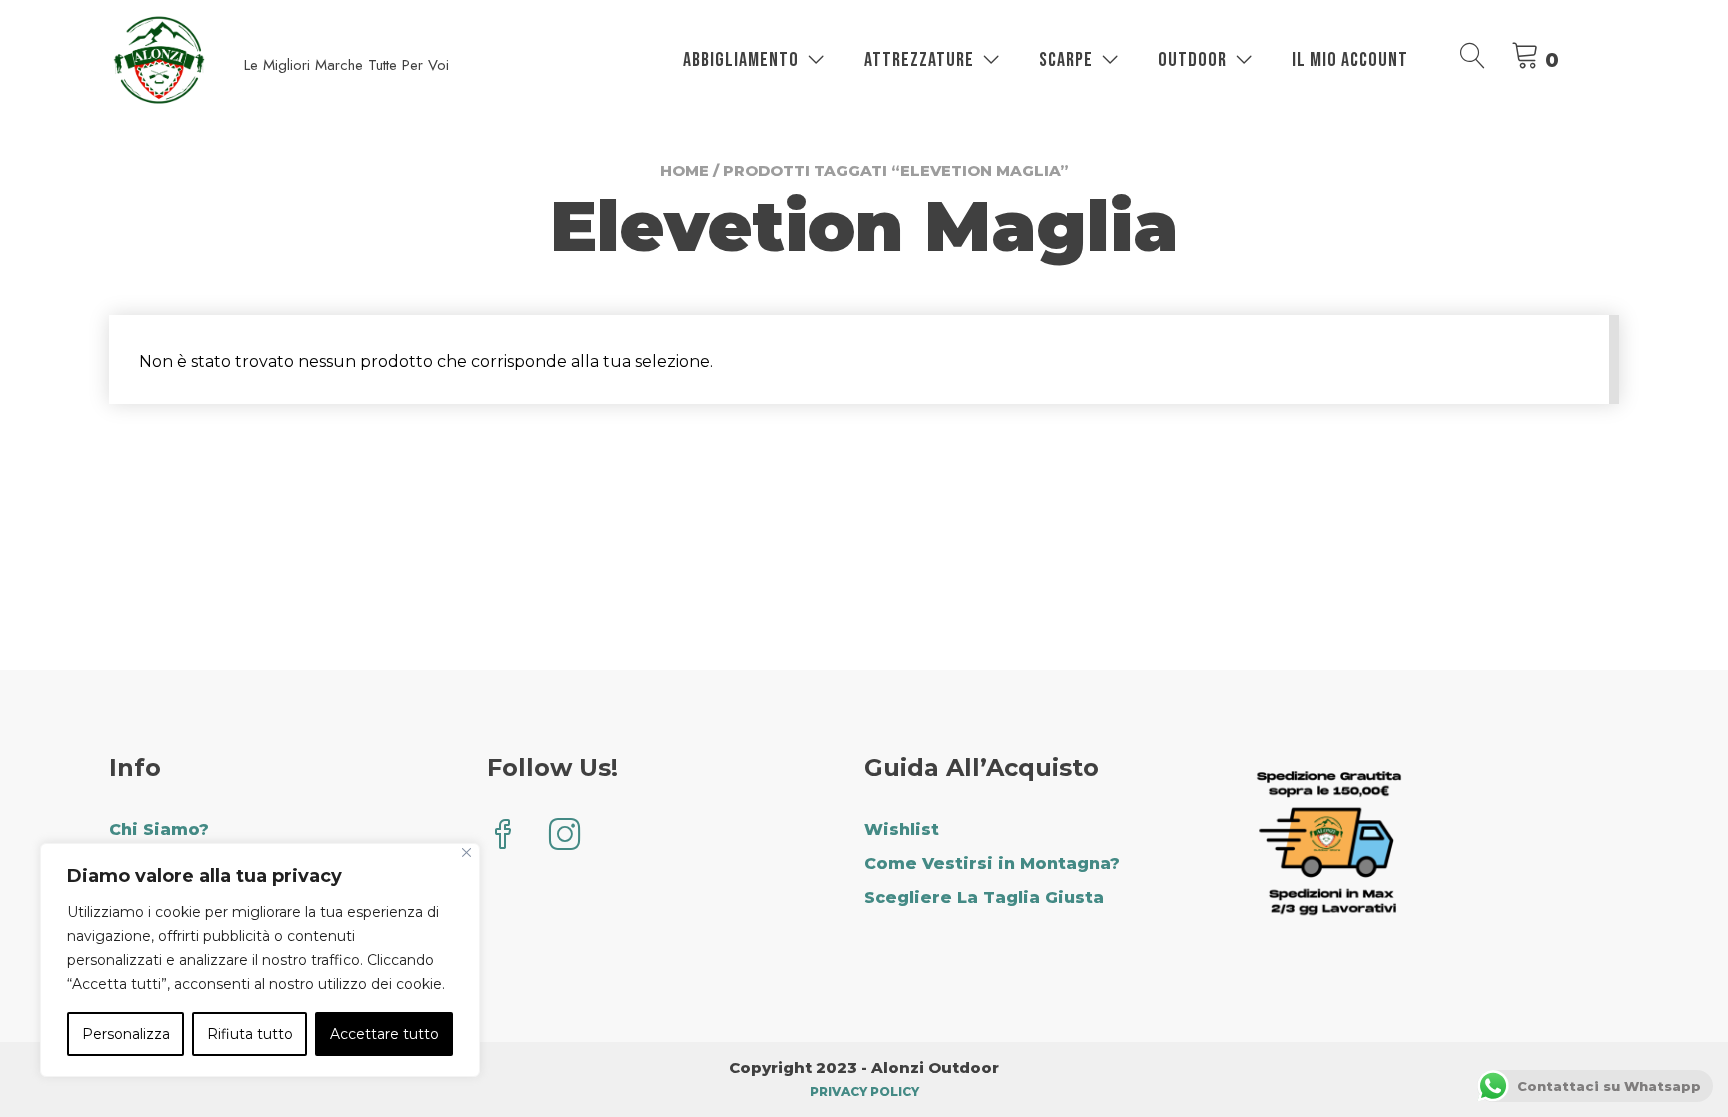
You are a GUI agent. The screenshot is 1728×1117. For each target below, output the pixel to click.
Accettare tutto (384, 1034)
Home (684, 170)
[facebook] (503, 836)
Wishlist (901, 829)
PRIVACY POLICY (864, 1091)
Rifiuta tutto (250, 1034)
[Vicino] (466, 852)
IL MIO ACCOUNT (1350, 60)
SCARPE (1066, 60)
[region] (260, 960)
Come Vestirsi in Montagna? (992, 863)
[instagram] (565, 836)
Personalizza (126, 1034)
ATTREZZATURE (919, 60)
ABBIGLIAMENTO (741, 60)
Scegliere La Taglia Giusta (984, 897)
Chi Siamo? (159, 829)
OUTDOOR (1192, 60)
